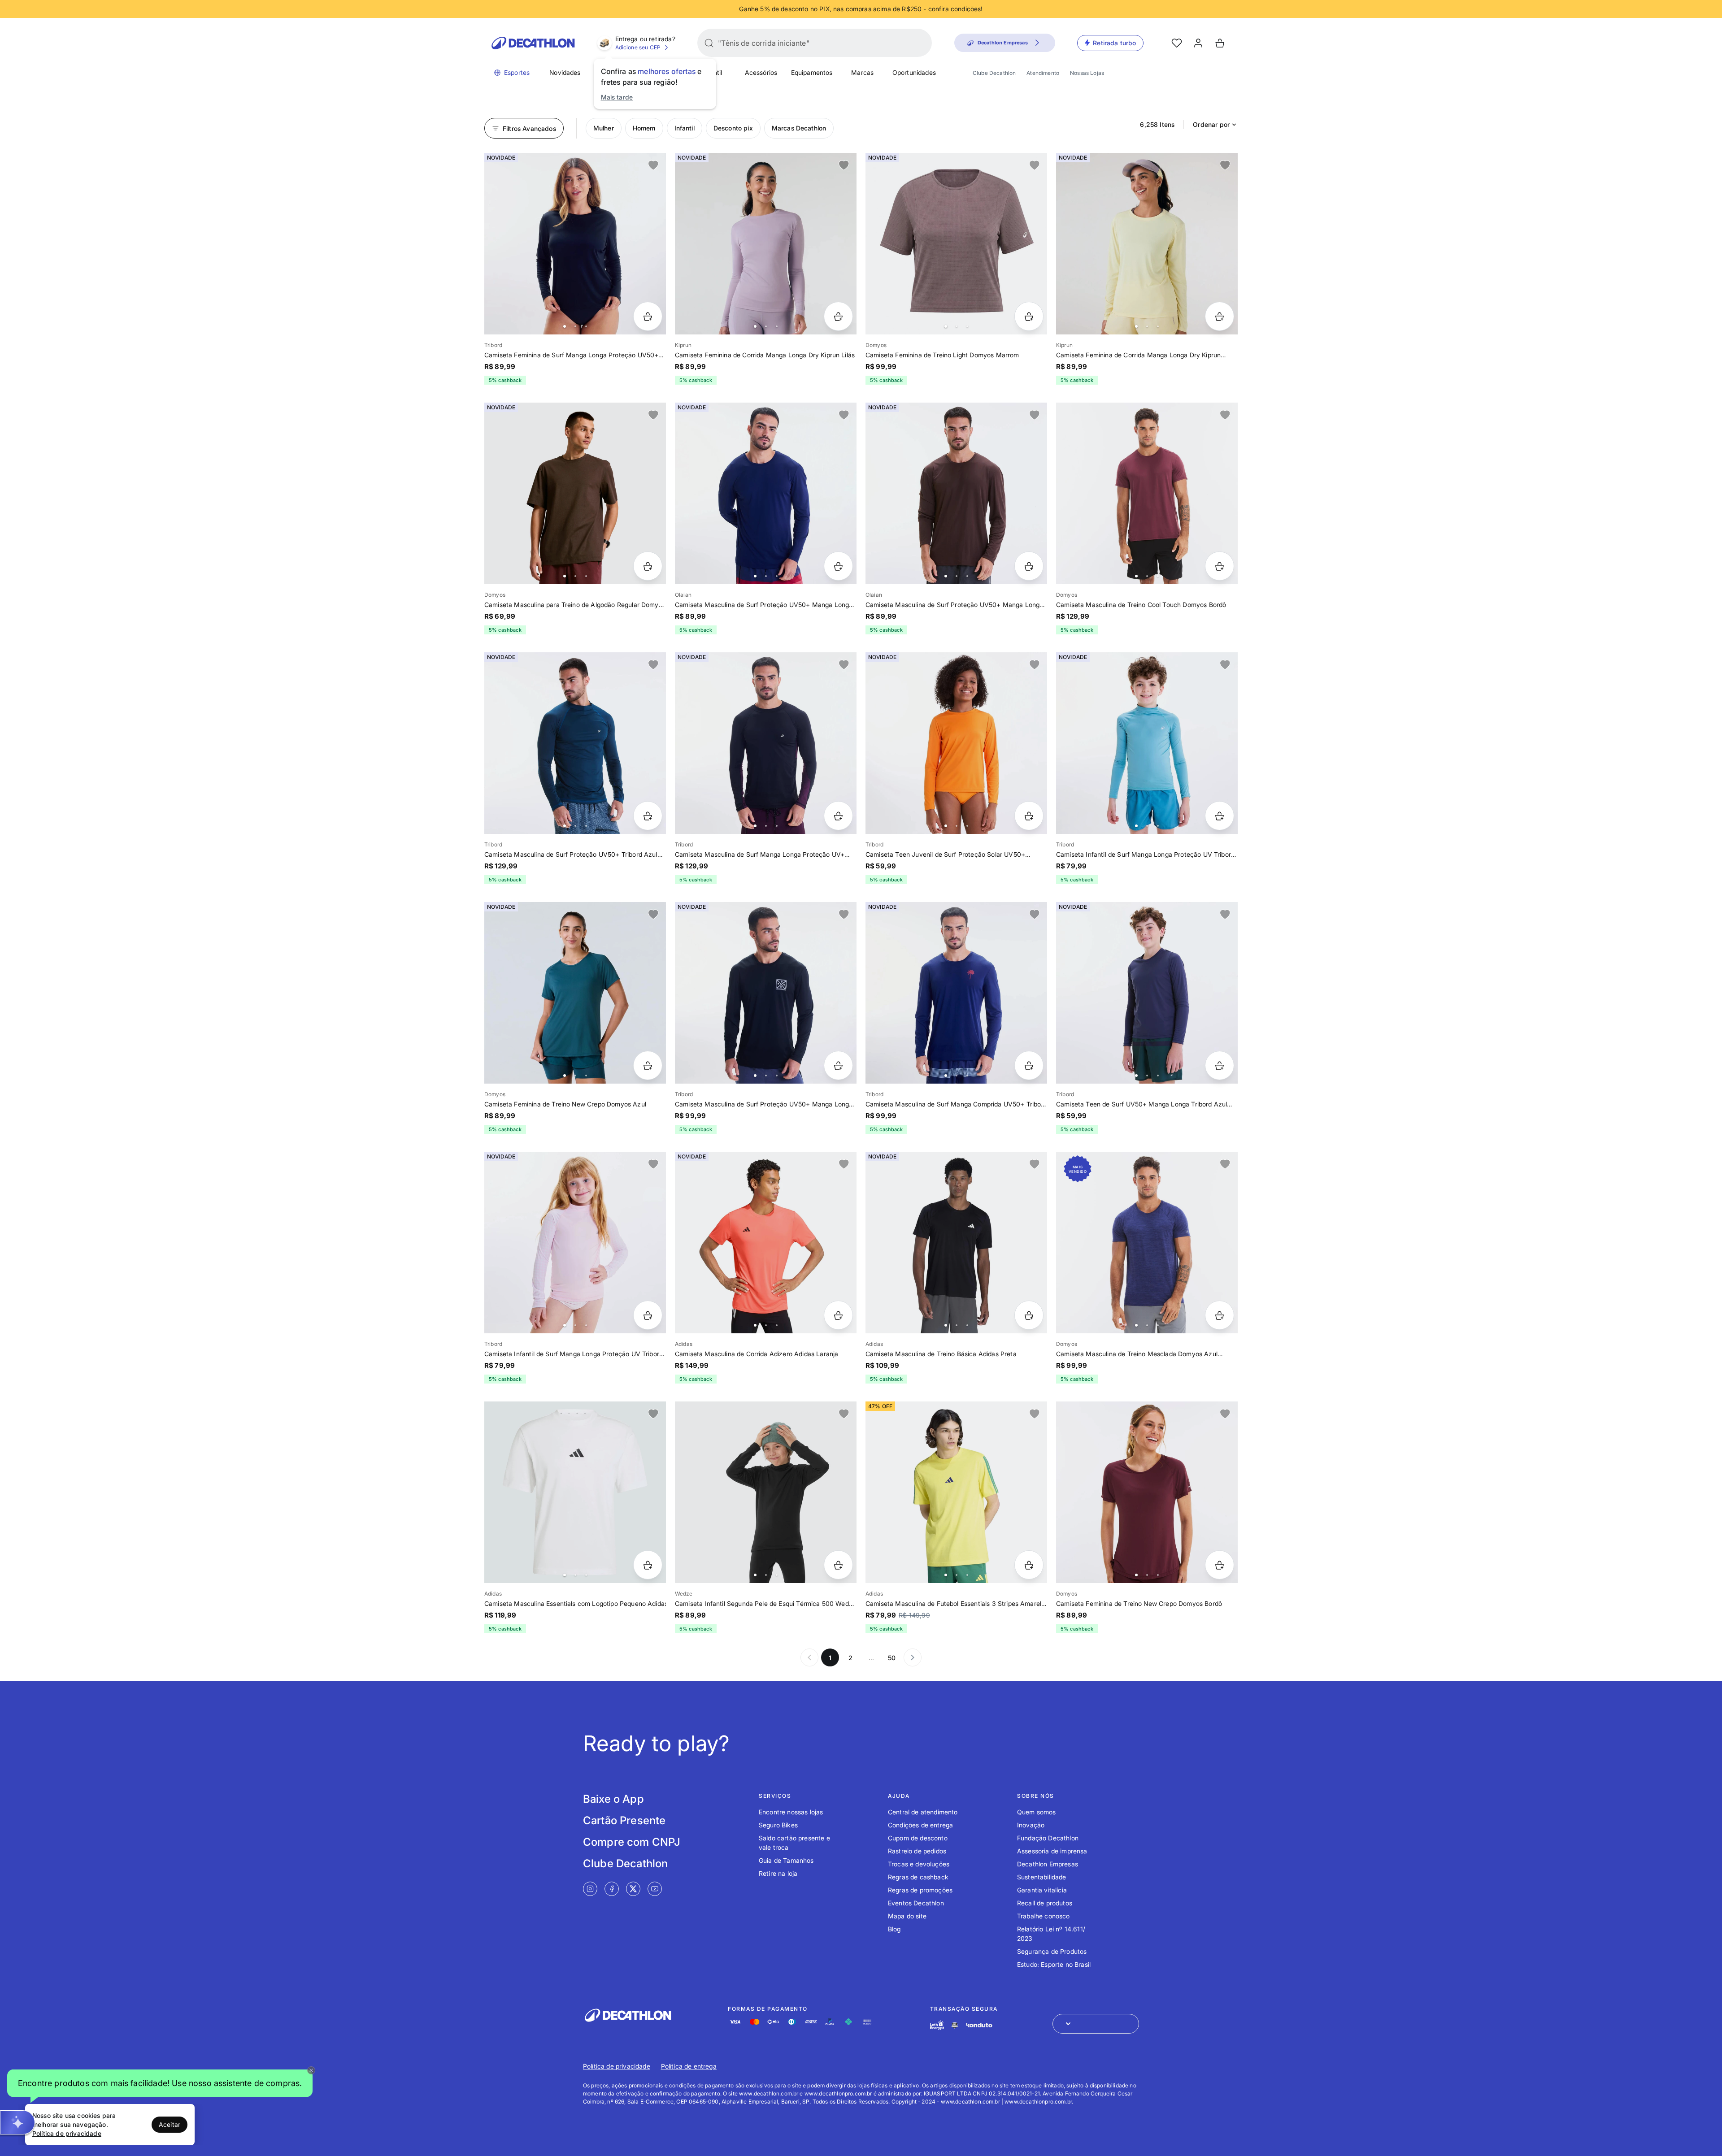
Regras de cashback (918, 1877)
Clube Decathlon (994, 73)
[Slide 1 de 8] (575, 244)
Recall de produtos (1045, 1903)
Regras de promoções (920, 1890)
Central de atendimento (923, 1812)
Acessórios (761, 72)
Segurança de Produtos (1052, 1951)
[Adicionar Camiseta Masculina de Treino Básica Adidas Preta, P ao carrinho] (1029, 1315)
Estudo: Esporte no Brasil (1054, 1964)
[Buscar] (709, 43)
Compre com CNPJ (632, 1842)
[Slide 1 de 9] (575, 993)
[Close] (311, 2070)
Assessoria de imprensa (1052, 1851)
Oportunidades (914, 72)
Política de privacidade (617, 2066)
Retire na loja (778, 1873)
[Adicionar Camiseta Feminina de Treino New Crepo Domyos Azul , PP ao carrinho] (648, 1065)
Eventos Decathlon (916, 1903)
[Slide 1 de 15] (766, 1492)
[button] (160, 2083)
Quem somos (1037, 1812)
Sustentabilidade (1042, 1877)
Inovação (1031, 1825)
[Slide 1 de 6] (766, 493)
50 (892, 1658)
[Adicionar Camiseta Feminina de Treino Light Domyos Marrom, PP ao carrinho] (1029, 316)
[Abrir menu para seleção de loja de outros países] (1096, 2024)
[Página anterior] (809, 1657)
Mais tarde (617, 97)
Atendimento (1043, 73)
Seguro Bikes (778, 1825)
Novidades (565, 72)
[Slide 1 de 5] (575, 493)
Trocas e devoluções (919, 1864)
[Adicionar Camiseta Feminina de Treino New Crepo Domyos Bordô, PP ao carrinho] (1220, 1565)
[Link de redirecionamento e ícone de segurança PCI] (955, 2025)
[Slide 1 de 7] (766, 244)
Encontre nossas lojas (791, 1812)
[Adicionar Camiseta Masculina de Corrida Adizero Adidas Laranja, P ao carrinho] (838, 1315)
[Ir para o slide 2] (575, 326)
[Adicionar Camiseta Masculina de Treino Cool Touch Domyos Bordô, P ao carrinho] (1220, 566)
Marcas (862, 72)
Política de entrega (689, 2066)
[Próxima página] (913, 1657)
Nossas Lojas (1087, 73)
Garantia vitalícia (1042, 1890)
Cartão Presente (624, 1820)
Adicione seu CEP (638, 47)
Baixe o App (613, 1799)
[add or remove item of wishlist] (653, 165)
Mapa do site (907, 1916)
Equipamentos (812, 72)
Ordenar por (1211, 124)
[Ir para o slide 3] (586, 326)
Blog (894, 1929)
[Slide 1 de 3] (956, 1243)
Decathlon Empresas (1048, 1864)
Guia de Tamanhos (786, 1860)
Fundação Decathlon (1048, 1838)
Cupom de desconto (918, 1838)
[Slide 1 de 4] (956, 244)
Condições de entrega (920, 1825)
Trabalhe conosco (1044, 1916)
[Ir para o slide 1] (565, 326)
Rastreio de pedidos (917, 1851)
